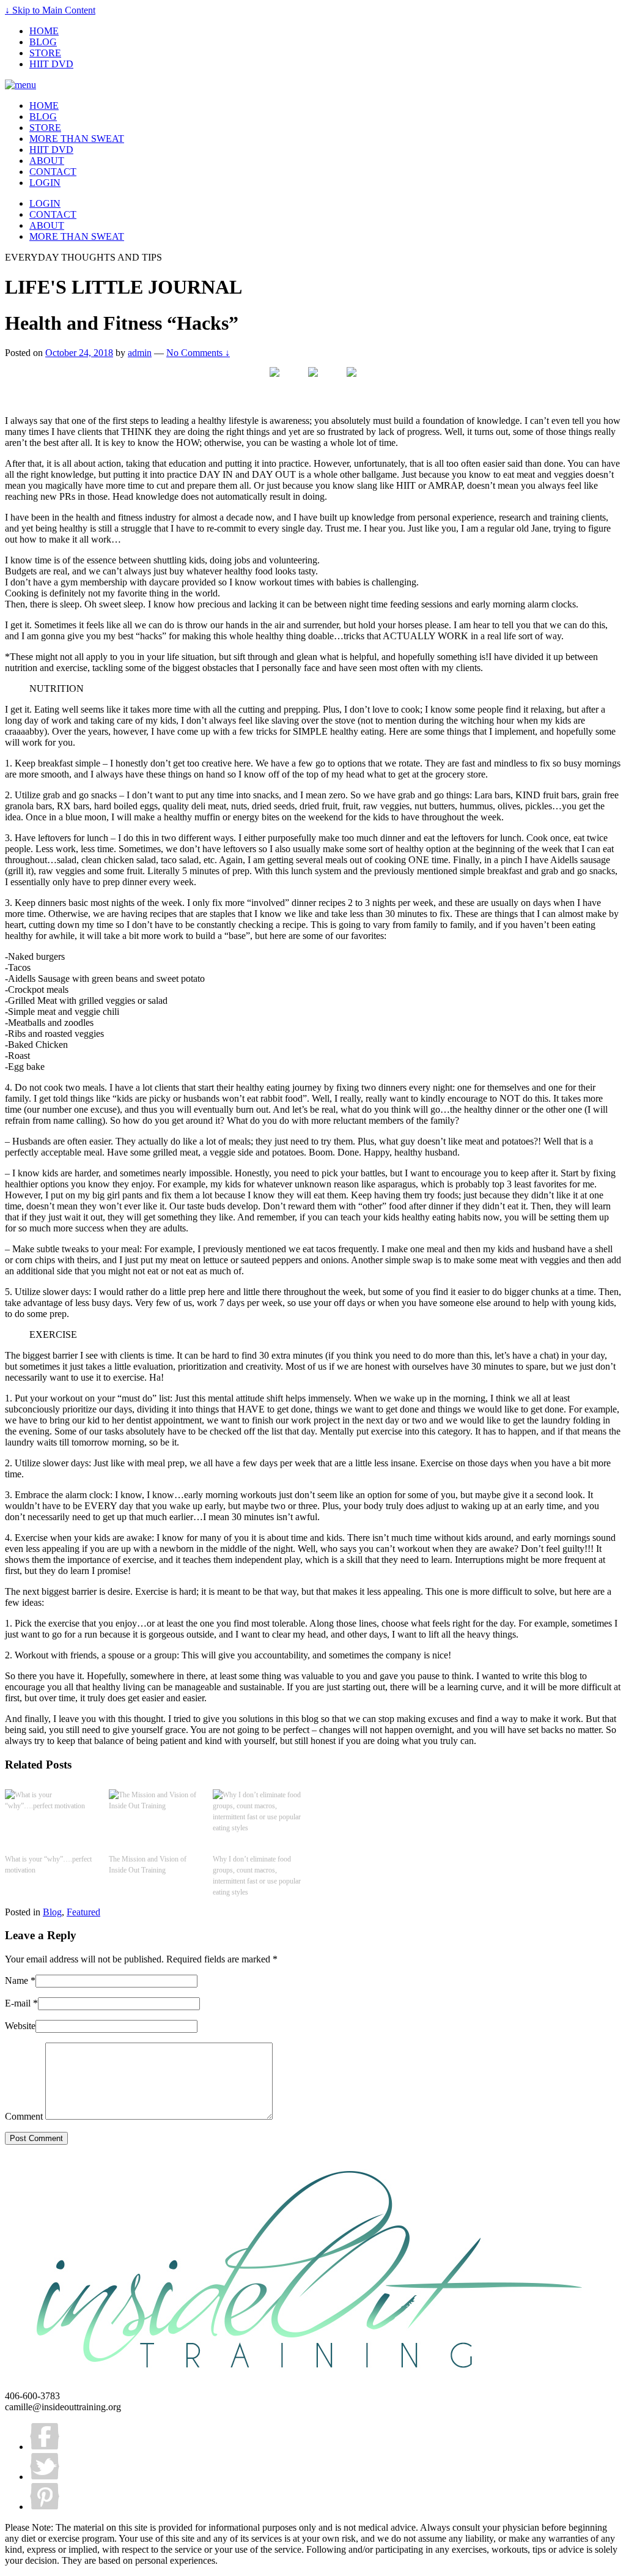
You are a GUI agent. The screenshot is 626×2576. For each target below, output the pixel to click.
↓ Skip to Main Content (50, 10)
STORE (45, 53)
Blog (52, 1912)
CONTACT (53, 172)
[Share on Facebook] (274, 382)
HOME (44, 31)
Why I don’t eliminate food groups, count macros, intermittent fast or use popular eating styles (257, 1876)
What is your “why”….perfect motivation (48, 1865)
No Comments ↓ (198, 353)
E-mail (18, 2003)
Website (20, 2026)
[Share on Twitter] (313, 382)
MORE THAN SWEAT (77, 139)
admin (140, 353)
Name (17, 1980)
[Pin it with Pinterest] (352, 382)
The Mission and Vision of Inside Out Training (148, 1865)
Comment (24, 2116)
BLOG (43, 42)
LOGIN (45, 183)
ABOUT (47, 161)
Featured (83, 1912)
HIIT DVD (51, 64)
